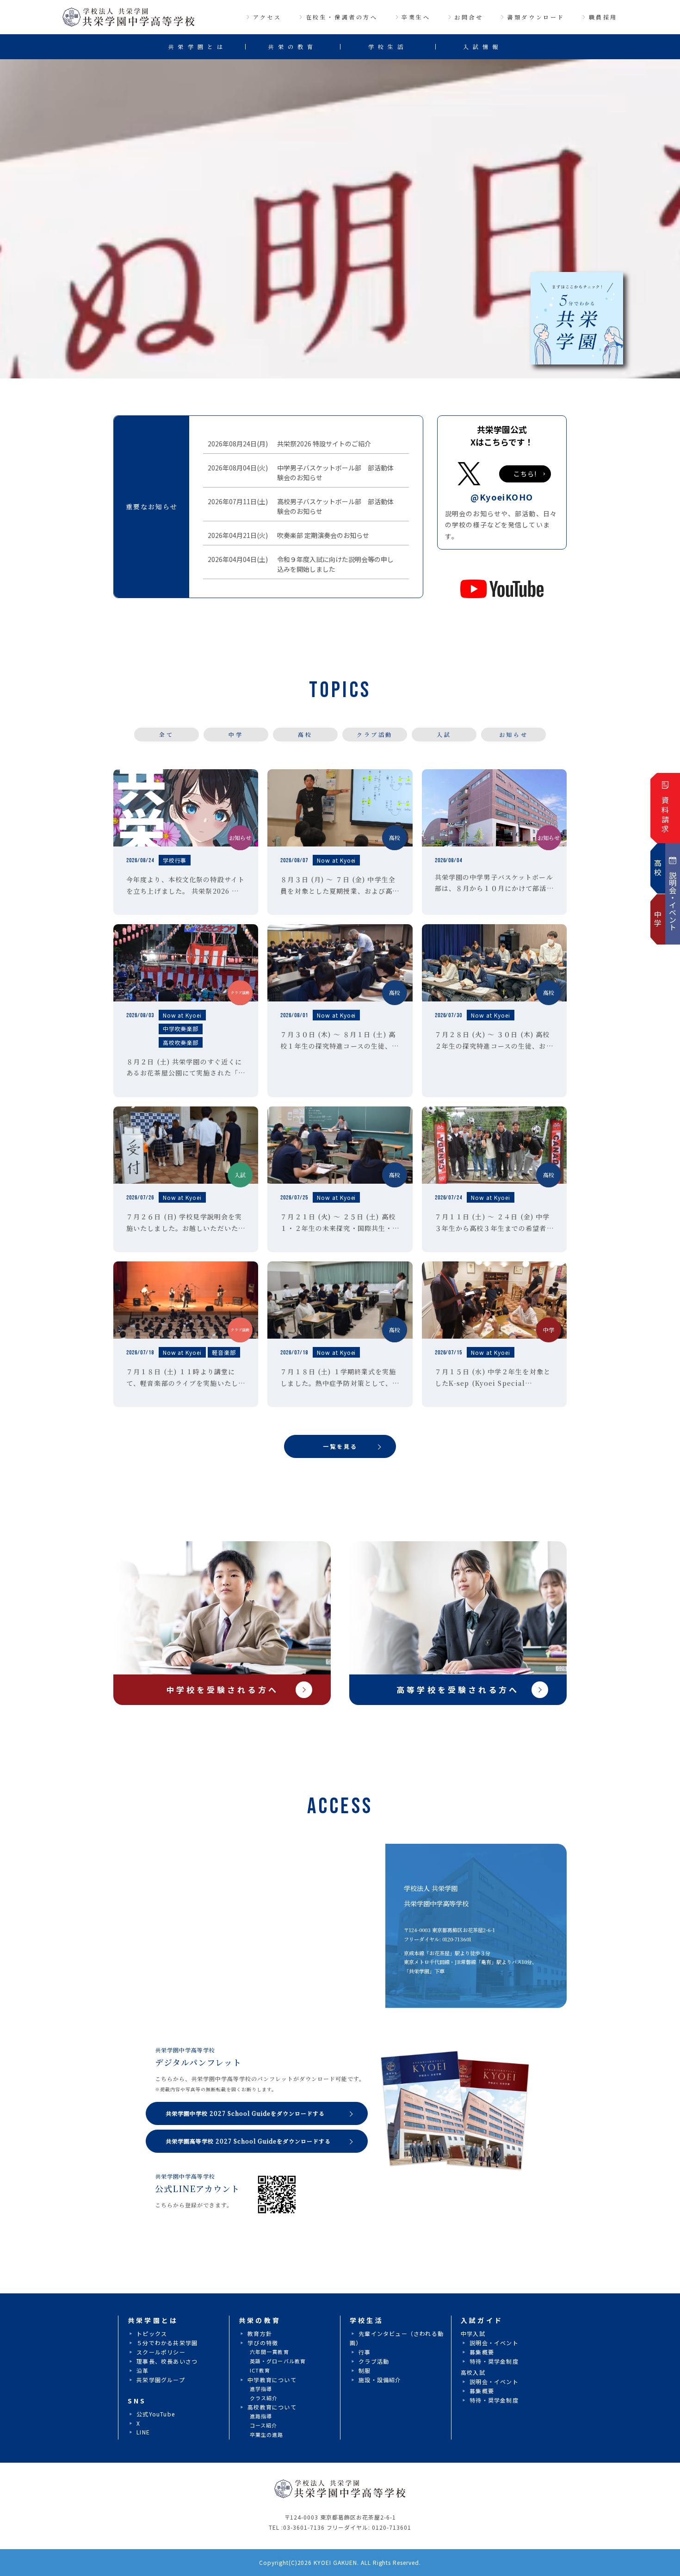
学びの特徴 (263, 2343)
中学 (236, 734)
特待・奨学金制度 (494, 2361)
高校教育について (272, 2407)
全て (166, 734)
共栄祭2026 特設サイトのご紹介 (322, 444)
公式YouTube (156, 2414)
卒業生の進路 (267, 2434)
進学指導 (261, 2389)
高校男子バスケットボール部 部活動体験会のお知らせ (333, 506)
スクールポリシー (161, 2352)
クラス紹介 (264, 2398)
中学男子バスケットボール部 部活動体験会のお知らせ (333, 473)
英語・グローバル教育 (278, 2361)
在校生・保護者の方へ (342, 17)
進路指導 (261, 2416)
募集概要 (482, 2352)
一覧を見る (340, 1446)
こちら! (525, 474)
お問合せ (469, 17)
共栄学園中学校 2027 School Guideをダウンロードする (245, 2113)
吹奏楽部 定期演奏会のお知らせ (321, 535)
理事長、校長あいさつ (167, 2361)
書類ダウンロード (536, 17)
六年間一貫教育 (269, 2352)
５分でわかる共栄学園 (167, 2343)
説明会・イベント (494, 2343)
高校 (305, 734)
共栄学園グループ (161, 2380)
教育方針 (260, 2333)
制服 (365, 2370)
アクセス (267, 17)
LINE (143, 2432)
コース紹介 (264, 2425)
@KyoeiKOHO (502, 497)
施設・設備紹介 (380, 2380)
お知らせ (513, 734)
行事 (365, 2352)
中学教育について (272, 2380)
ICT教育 (260, 2370)
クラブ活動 (375, 734)
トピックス (152, 2333)
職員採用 (603, 17)
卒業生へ (416, 17)
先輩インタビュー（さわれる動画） (397, 2338)
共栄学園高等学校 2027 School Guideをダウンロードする (248, 2141)
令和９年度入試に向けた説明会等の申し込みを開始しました (333, 564)
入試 (444, 734)
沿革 (142, 2370)
